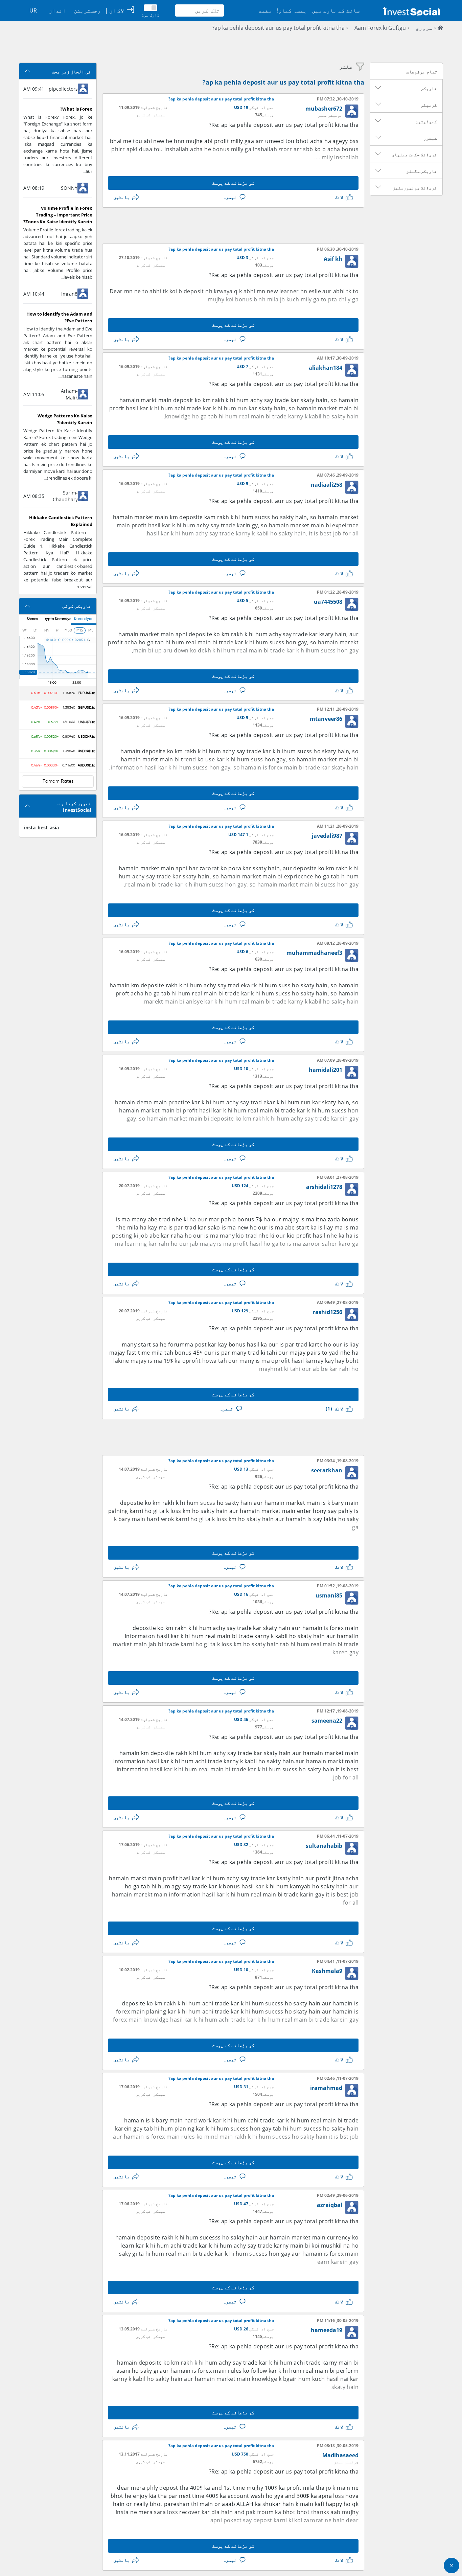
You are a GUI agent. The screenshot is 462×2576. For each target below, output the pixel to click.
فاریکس (429, 88)
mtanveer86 (326, 719)
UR (33, 10)
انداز (57, 10)
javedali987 (327, 836)
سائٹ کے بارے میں (336, 10)
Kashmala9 (327, 1971)
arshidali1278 (324, 1187)
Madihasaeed (340, 2455)
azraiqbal (330, 2205)
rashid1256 (328, 1312)
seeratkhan (327, 1470)
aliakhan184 (326, 368)
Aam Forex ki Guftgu (380, 28)
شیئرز (430, 138)
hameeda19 (327, 2330)
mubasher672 (324, 109)
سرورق (424, 28)
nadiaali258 (327, 485)
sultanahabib (324, 1846)
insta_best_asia (41, 827)
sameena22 (327, 1721)
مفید (265, 10)
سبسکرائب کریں (150, 115)
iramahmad (326, 2088)
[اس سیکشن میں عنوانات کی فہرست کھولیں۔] (378, 88)
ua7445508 (328, 602)
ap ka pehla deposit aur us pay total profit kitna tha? (278, 28)
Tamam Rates (58, 781)
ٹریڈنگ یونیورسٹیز (415, 188)
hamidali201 (326, 1070)
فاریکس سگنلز (422, 171)
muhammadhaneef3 (314, 953)
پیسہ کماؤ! (292, 10)
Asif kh (333, 259)
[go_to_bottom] (452, 2566)
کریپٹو (429, 105)
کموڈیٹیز (426, 121)
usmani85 (329, 1595)
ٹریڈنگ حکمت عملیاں (414, 155)
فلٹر (346, 67)
